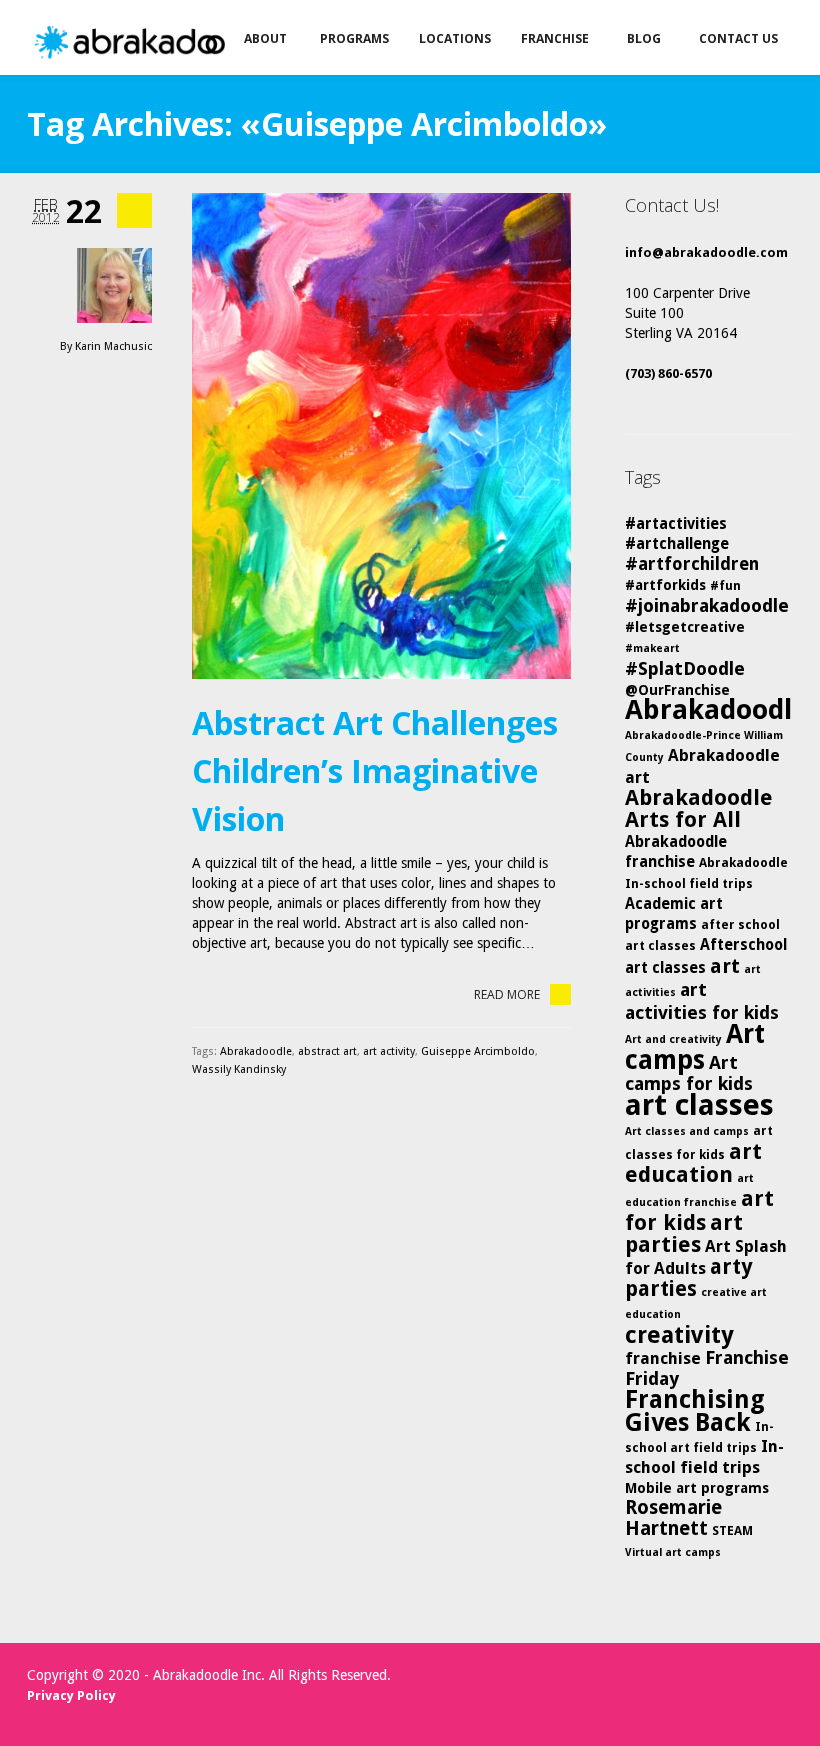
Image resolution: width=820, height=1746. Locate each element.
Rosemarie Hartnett (673, 1518)
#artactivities (676, 524)
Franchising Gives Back (695, 1411)
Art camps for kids (689, 1073)
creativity (679, 1335)
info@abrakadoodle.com (706, 252)
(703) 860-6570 (668, 373)
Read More (507, 994)
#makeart (652, 648)
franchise (663, 1358)
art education (693, 1163)
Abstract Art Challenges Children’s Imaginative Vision (375, 770)
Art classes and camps (687, 1131)
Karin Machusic (113, 346)
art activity (389, 1051)
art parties (684, 1233)
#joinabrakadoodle (707, 605)
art (725, 966)
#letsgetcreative (685, 627)
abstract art (327, 1051)
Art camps (695, 1046)
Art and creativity (673, 1039)
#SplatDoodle (685, 668)
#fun (725, 585)
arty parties (689, 1278)
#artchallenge (677, 544)
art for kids (699, 1210)
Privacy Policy (71, 1695)
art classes (699, 1105)
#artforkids (665, 585)
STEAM (732, 1530)
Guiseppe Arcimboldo (478, 1051)
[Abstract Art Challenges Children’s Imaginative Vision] (381, 436)
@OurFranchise (677, 690)
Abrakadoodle (256, 1051)
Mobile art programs (697, 1488)
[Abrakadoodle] (156, 42)
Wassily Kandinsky (239, 1069)
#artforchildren (692, 564)
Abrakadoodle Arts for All (699, 808)
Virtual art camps (673, 1552)
